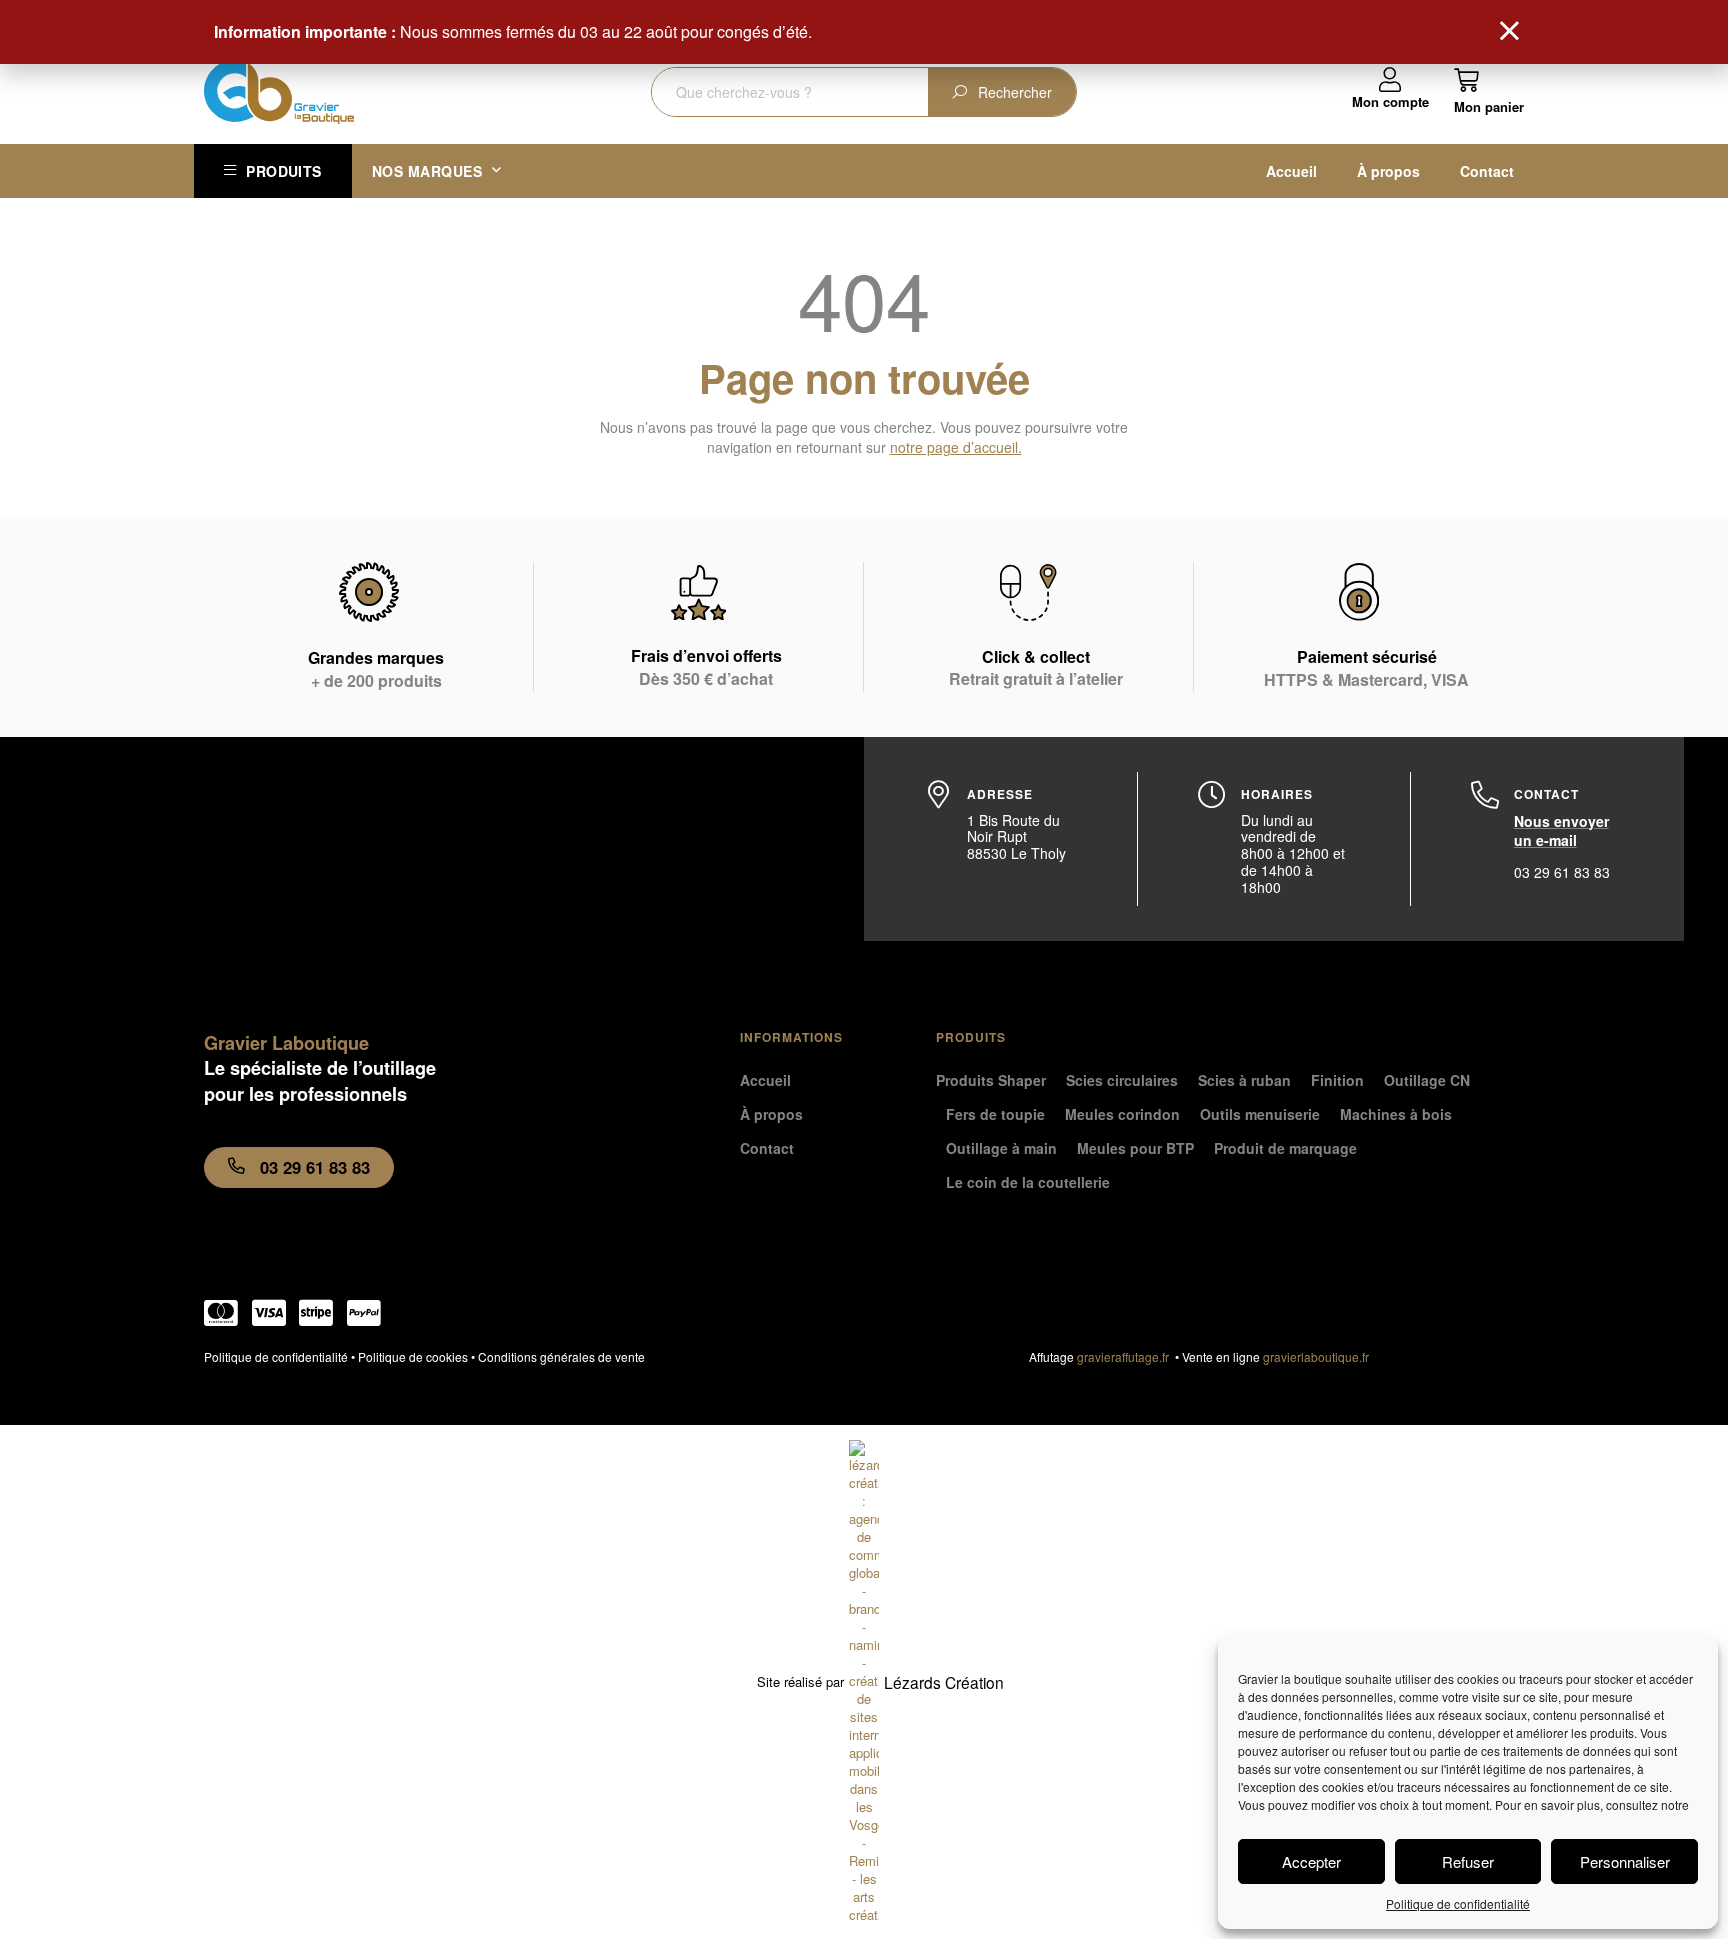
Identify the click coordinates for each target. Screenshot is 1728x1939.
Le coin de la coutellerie (1028, 1182)
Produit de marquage (1285, 1148)
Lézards (944, 1682)
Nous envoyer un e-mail (1561, 831)
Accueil (1291, 171)
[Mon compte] (1390, 80)
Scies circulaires (1122, 1080)
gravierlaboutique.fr (1316, 1356)
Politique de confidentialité (1458, 1903)
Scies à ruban (1244, 1080)
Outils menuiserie (1260, 1114)
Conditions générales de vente (561, 1356)
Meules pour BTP (1135, 1148)
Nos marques (427, 171)
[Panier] (1489, 90)
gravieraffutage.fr (1126, 1356)
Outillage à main (1001, 1148)
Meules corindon (1122, 1114)
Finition (1337, 1080)
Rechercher (1015, 92)
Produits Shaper (991, 1080)
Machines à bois (1396, 1114)
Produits (283, 171)
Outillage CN (1427, 1080)
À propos (1388, 171)
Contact (1487, 171)
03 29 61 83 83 (1562, 872)
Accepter (1311, 1861)
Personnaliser (1625, 1861)
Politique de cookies (413, 1356)
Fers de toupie (995, 1114)
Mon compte (1390, 101)
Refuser (1468, 1861)
